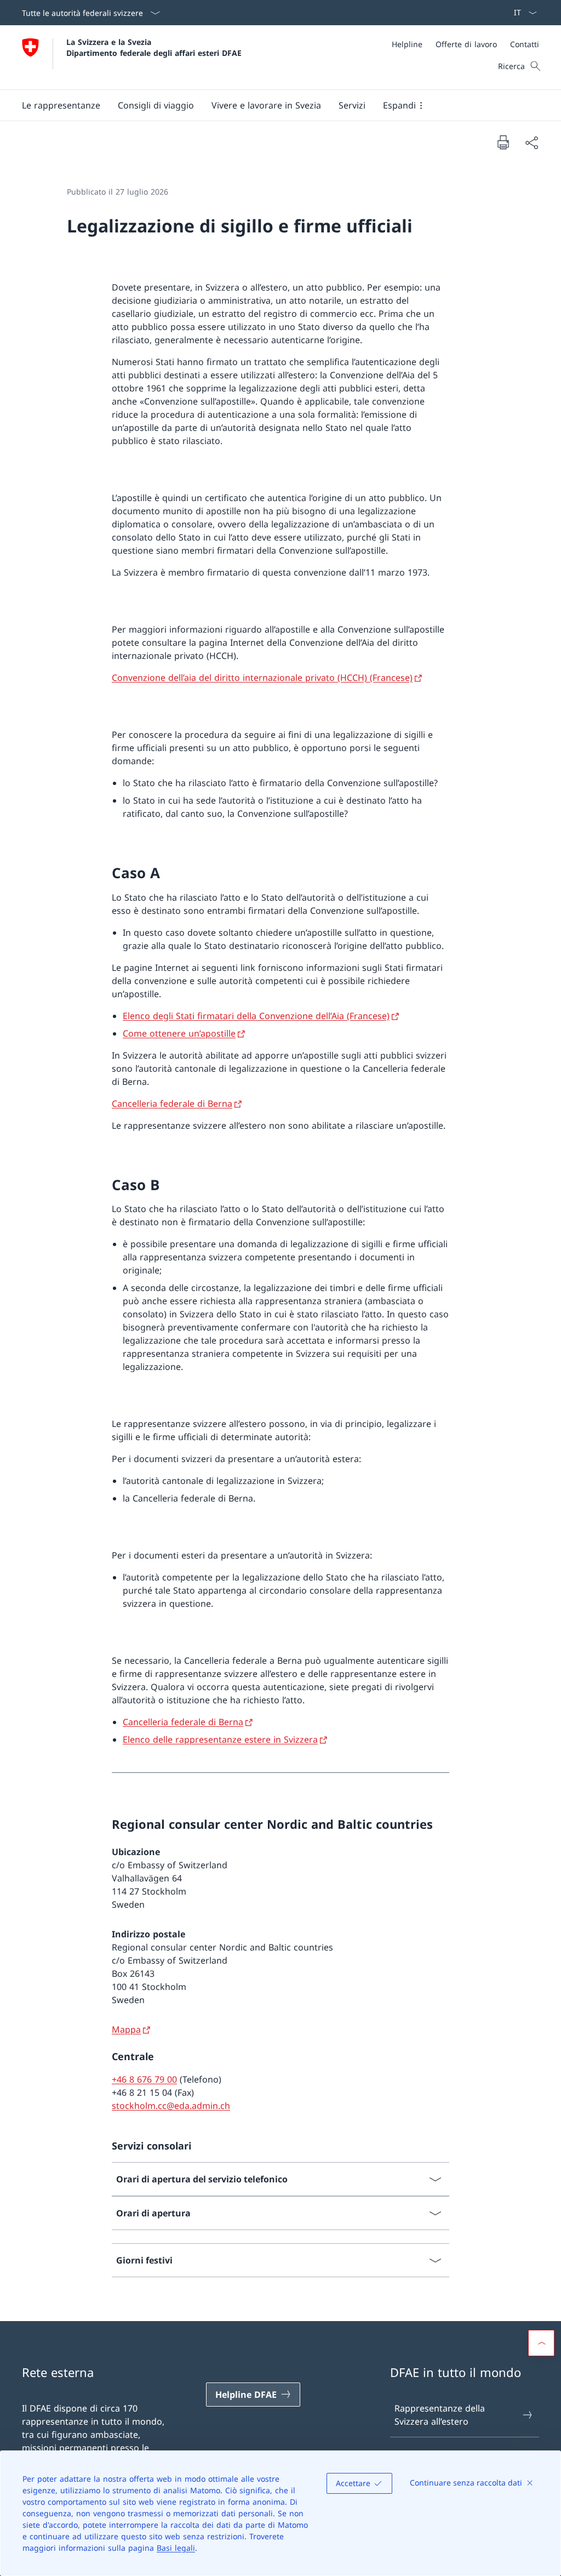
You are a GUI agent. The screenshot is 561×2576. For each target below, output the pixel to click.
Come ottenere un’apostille (179, 1033)
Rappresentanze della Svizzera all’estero (440, 2415)
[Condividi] (531, 143)
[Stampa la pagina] (503, 142)
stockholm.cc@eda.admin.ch (171, 2106)
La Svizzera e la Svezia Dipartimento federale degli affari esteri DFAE (154, 47)
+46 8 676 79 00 (144, 2079)
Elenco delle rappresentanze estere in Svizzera (220, 1739)
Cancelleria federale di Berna (172, 1104)
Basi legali (176, 2548)
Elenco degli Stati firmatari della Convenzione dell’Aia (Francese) (256, 1016)
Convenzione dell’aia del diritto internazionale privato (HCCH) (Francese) (262, 678)
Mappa (126, 2029)
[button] (61, 105)
